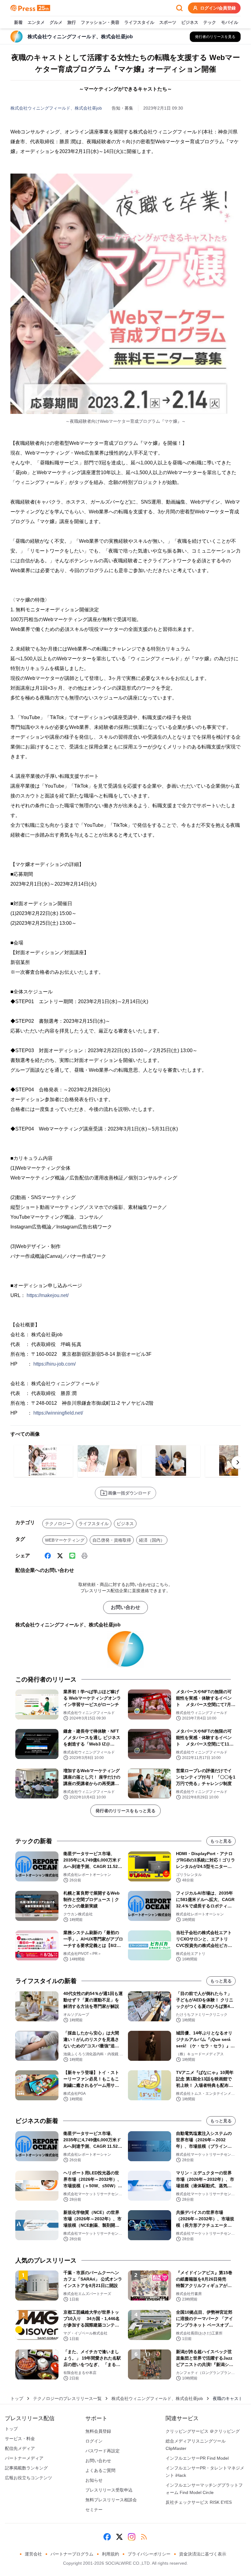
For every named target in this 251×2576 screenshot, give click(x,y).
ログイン (94, 2441)
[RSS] (144, 2537)
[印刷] (84, 1556)
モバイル (230, 22)
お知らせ (94, 2480)
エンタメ (36, 22)
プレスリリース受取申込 (109, 2490)
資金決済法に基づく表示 (203, 2554)
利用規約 (111, 2554)
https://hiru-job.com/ (54, 1364)
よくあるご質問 (100, 2470)
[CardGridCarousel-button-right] (238, 1462)
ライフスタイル (139, 22)
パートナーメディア (24, 2458)
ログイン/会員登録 (218, 8)
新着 (18, 22)
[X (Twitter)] (60, 1556)
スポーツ (168, 22)
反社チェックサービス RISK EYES (199, 2502)
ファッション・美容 (100, 22)
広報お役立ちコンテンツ (28, 2478)
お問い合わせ (125, 1607)
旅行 (72, 22)
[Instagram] (132, 2537)
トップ (17, 2398)
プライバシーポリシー (149, 2554)
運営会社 (33, 2554)
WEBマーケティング (65, 1540)
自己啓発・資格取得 (112, 1540)
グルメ (56, 22)
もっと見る (221, 1841)
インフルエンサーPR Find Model (197, 2458)
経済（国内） (152, 1540)
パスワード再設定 (103, 2451)
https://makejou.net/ (48, 1295)
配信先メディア (20, 2448)
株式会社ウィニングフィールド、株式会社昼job (56, 108)
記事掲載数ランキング (26, 2468)
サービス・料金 (20, 2439)
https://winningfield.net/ (58, 1413)
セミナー (94, 2510)
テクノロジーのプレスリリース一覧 (67, 2398)
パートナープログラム (72, 2554)
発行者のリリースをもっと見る (125, 1811)
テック (210, 22)
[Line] (72, 1556)
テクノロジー (58, 1524)
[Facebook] (48, 1556)
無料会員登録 (98, 2431)
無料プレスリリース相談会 (111, 2500)
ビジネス (190, 22)
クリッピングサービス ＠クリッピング (203, 2431)
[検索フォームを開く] (179, 8)
